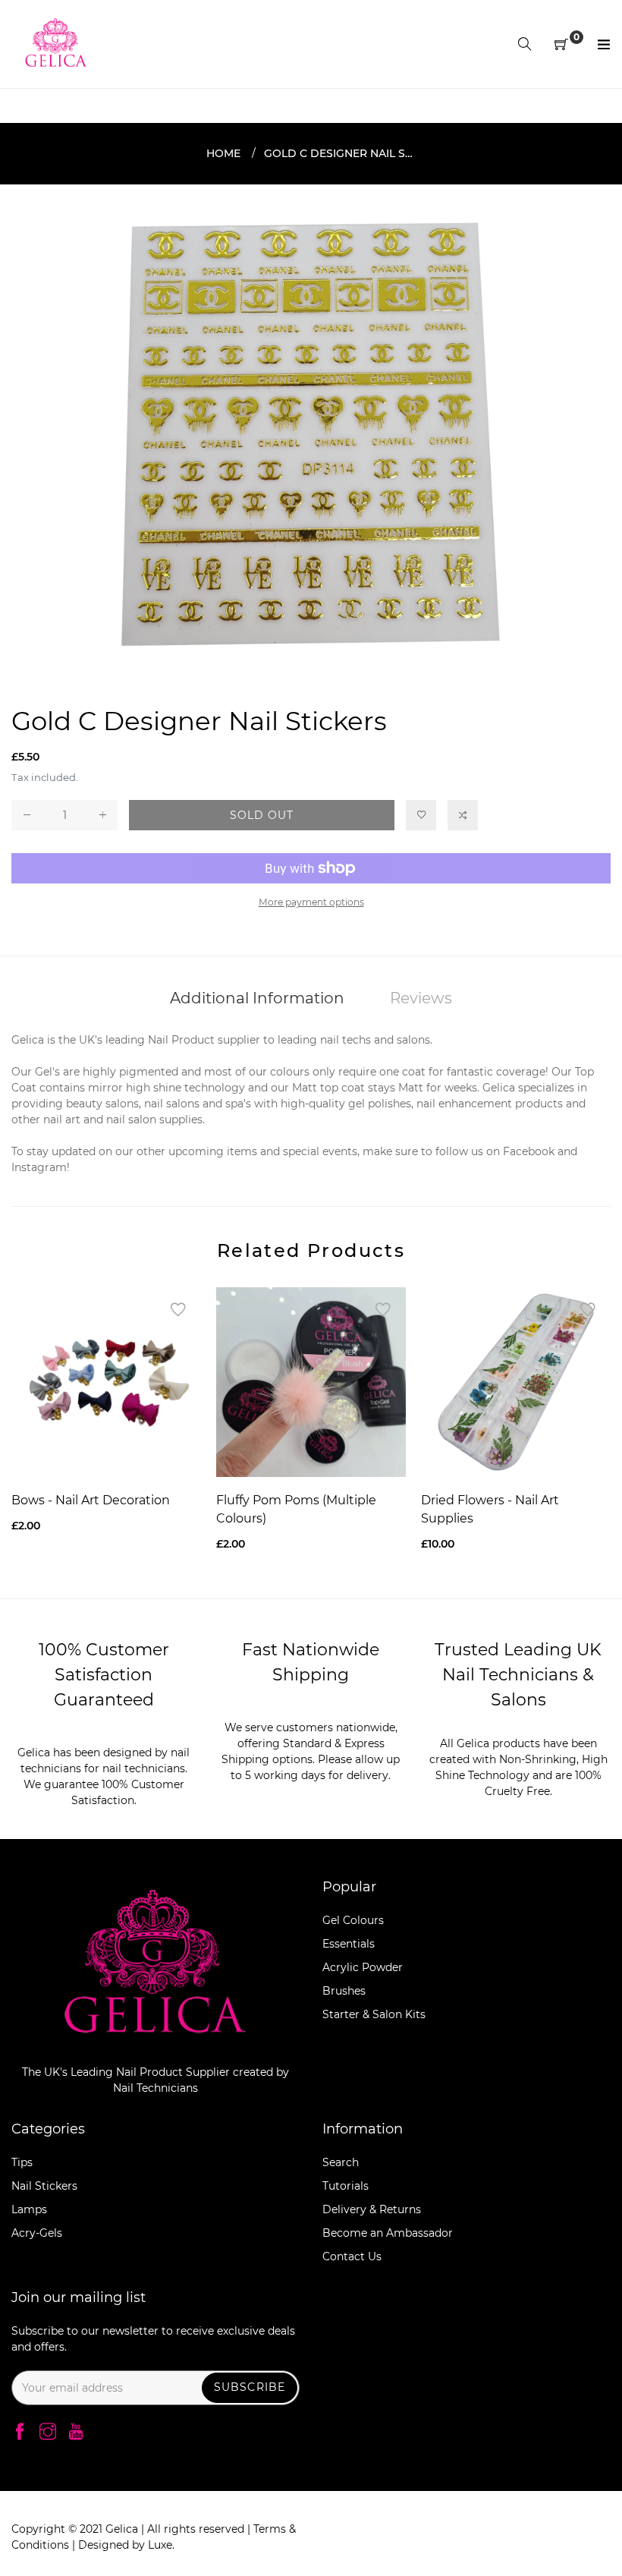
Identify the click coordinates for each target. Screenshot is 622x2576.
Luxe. (161, 2545)
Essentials (349, 1944)
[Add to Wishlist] (421, 815)
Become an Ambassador (388, 2233)
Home (223, 153)
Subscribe (250, 2387)
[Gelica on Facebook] (20, 2433)
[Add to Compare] (463, 815)
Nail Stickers (44, 2186)
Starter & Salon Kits (374, 2014)
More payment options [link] (311, 902)
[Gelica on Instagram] (48, 2433)
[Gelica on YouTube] (76, 2433)
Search (341, 2162)
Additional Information (257, 998)
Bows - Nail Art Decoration (91, 1500)
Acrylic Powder (363, 1967)
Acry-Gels (37, 2233)
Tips (22, 2162)
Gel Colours (353, 1920)
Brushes (344, 1991)
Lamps (29, 2209)
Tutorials (346, 2186)
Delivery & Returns (372, 2209)
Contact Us (352, 2256)
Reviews (421, 998)
